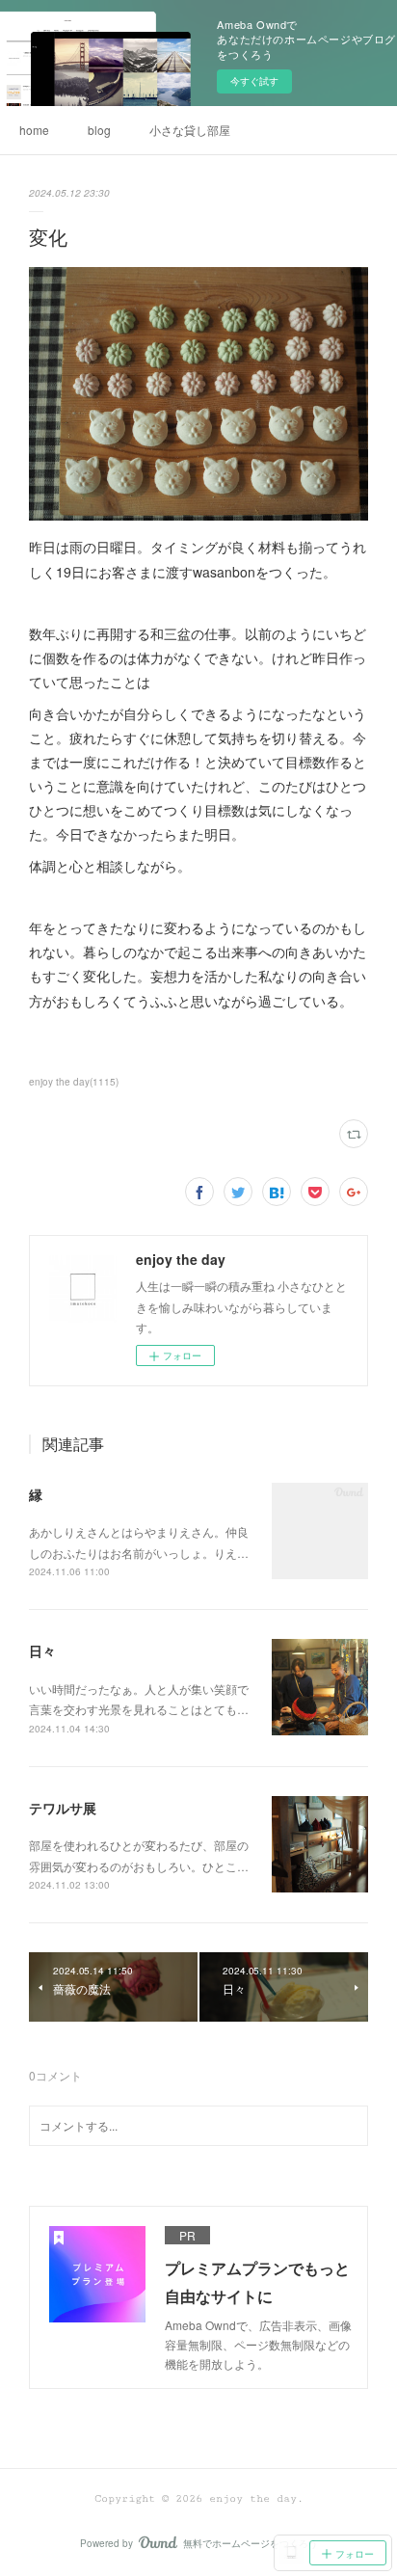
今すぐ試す (254, 81)
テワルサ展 (63, 1808)
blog (99, 130)
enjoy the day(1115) (74, 1082)
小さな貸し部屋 (190, 130)
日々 (42, 1650)
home (34, 130)
